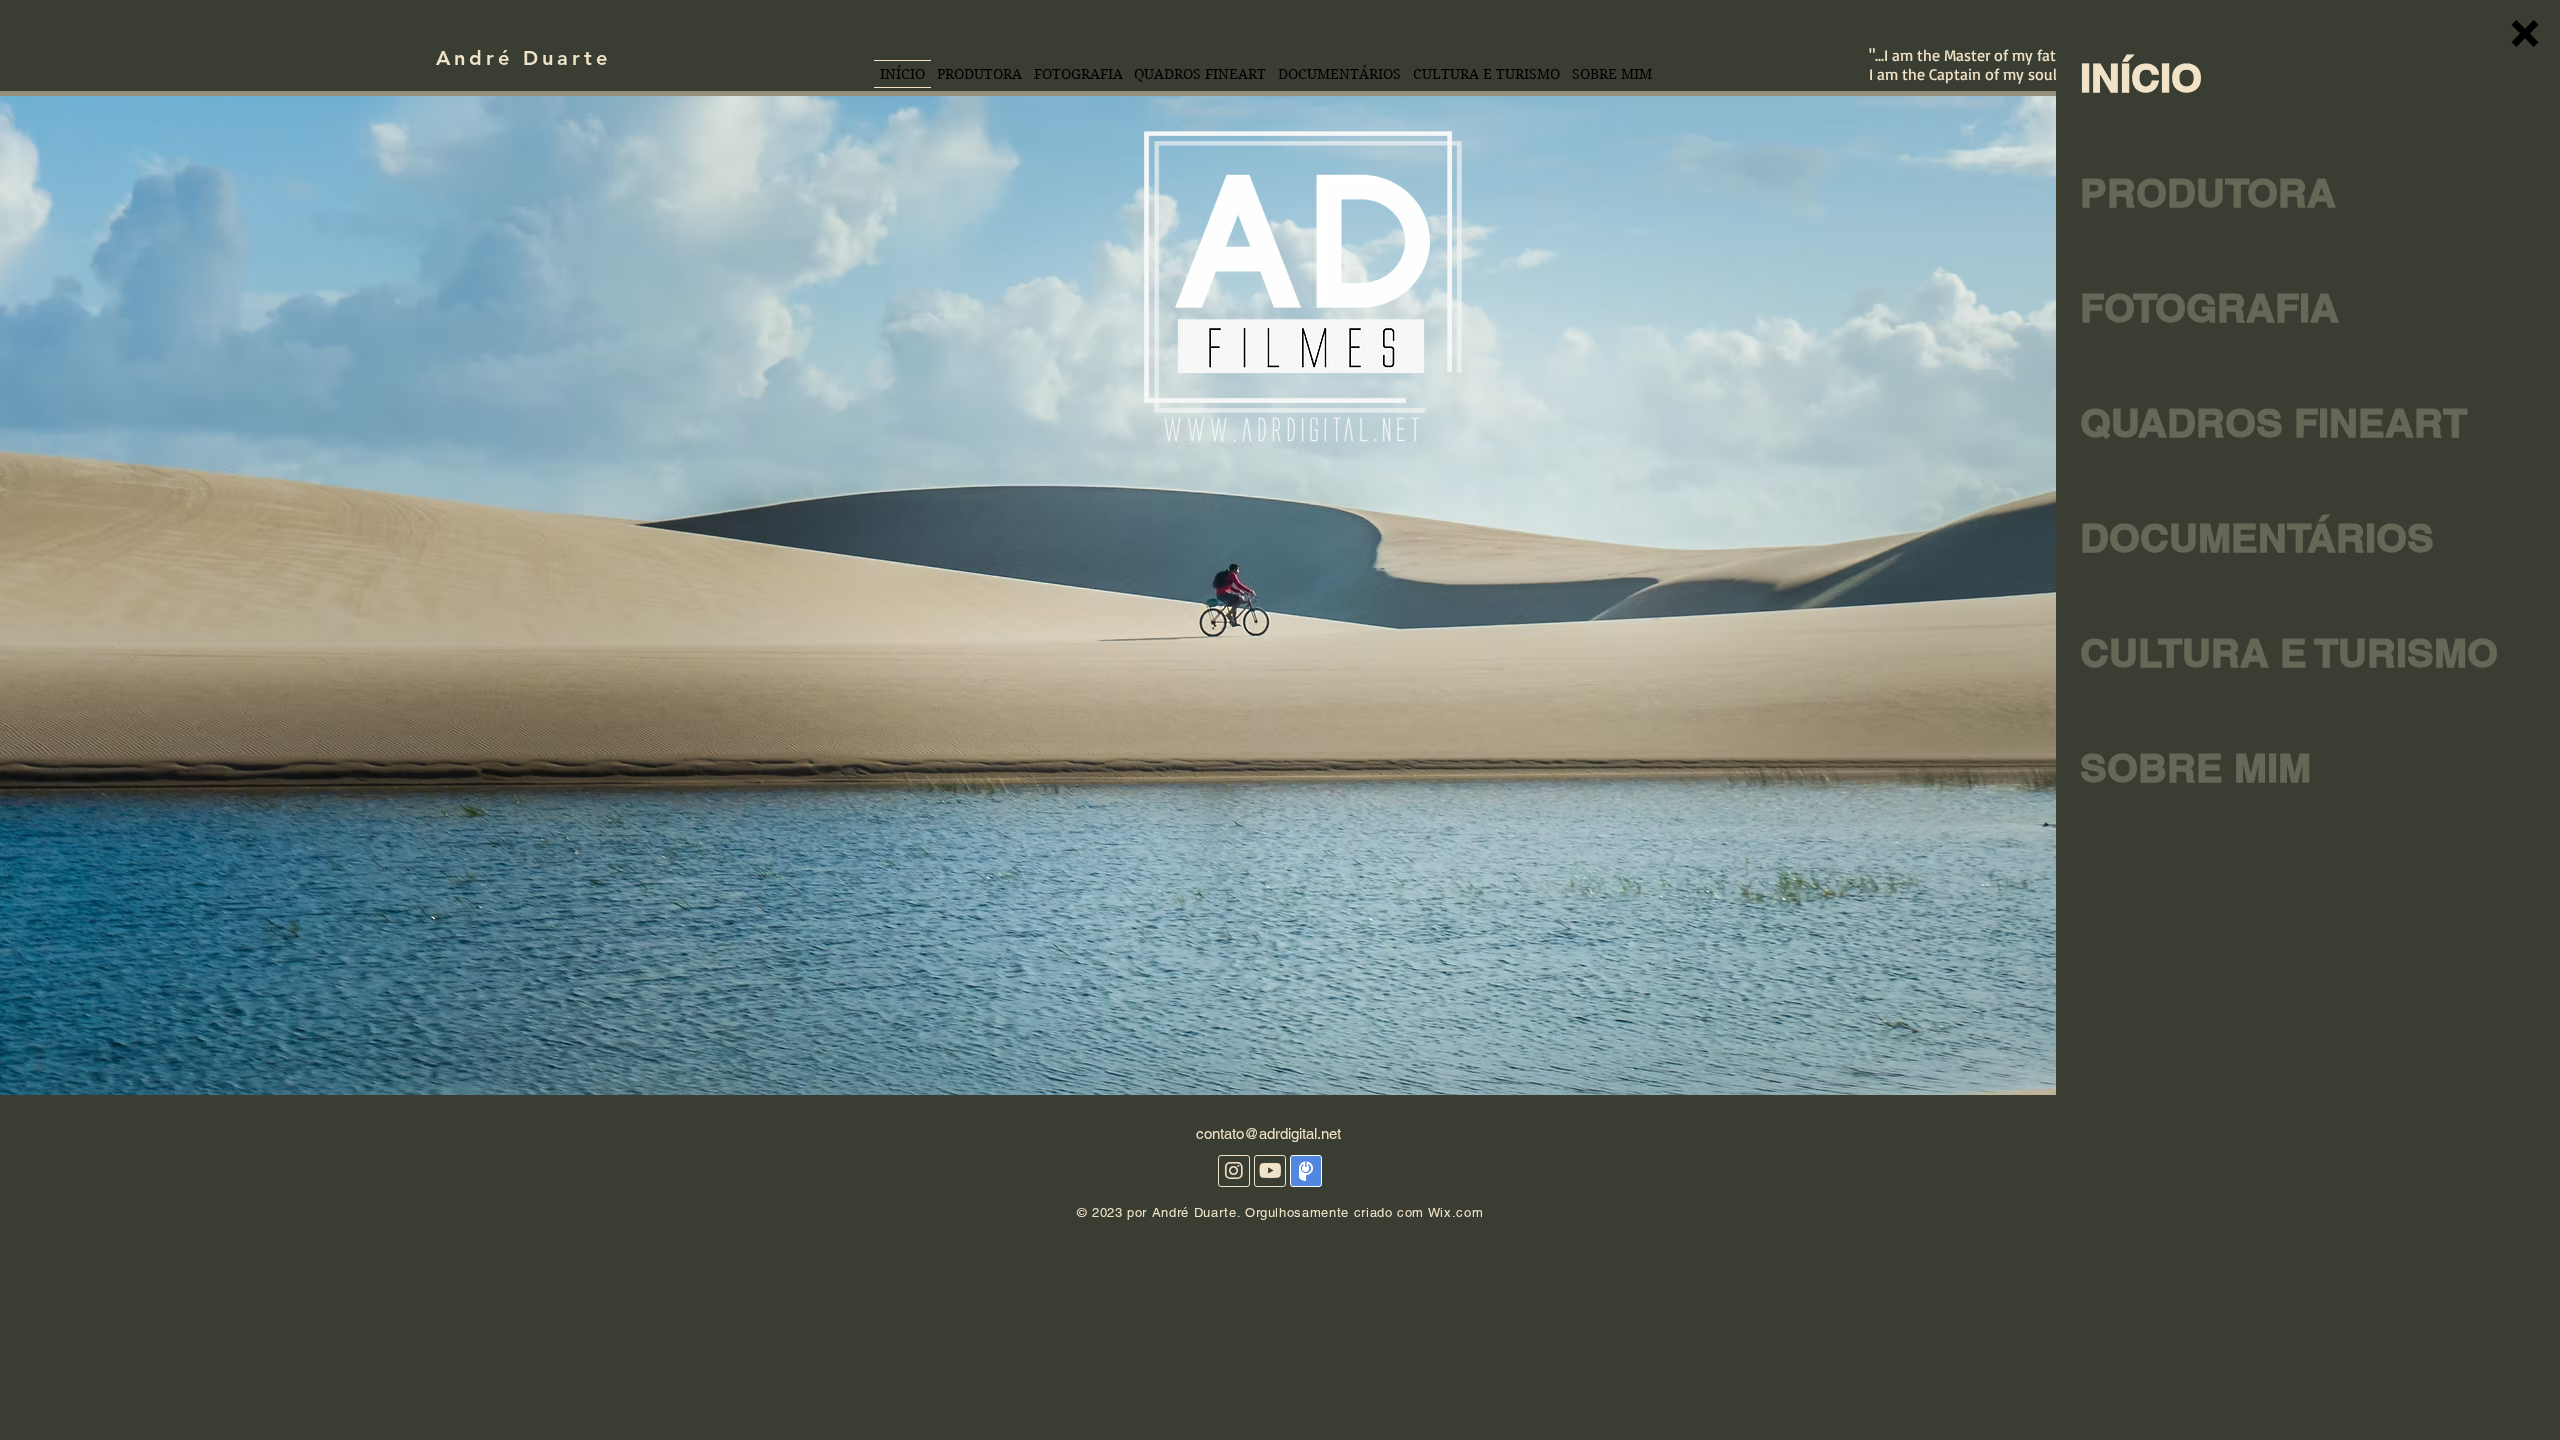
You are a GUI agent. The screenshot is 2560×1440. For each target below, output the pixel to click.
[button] (2525, 33)
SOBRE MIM (2195, 767)
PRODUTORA (2208, 192)
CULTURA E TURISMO (2231, 652)
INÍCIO (2141, 77)
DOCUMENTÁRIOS (2231, 537)
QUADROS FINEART (2231, 422)
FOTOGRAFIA (2209, 307)
